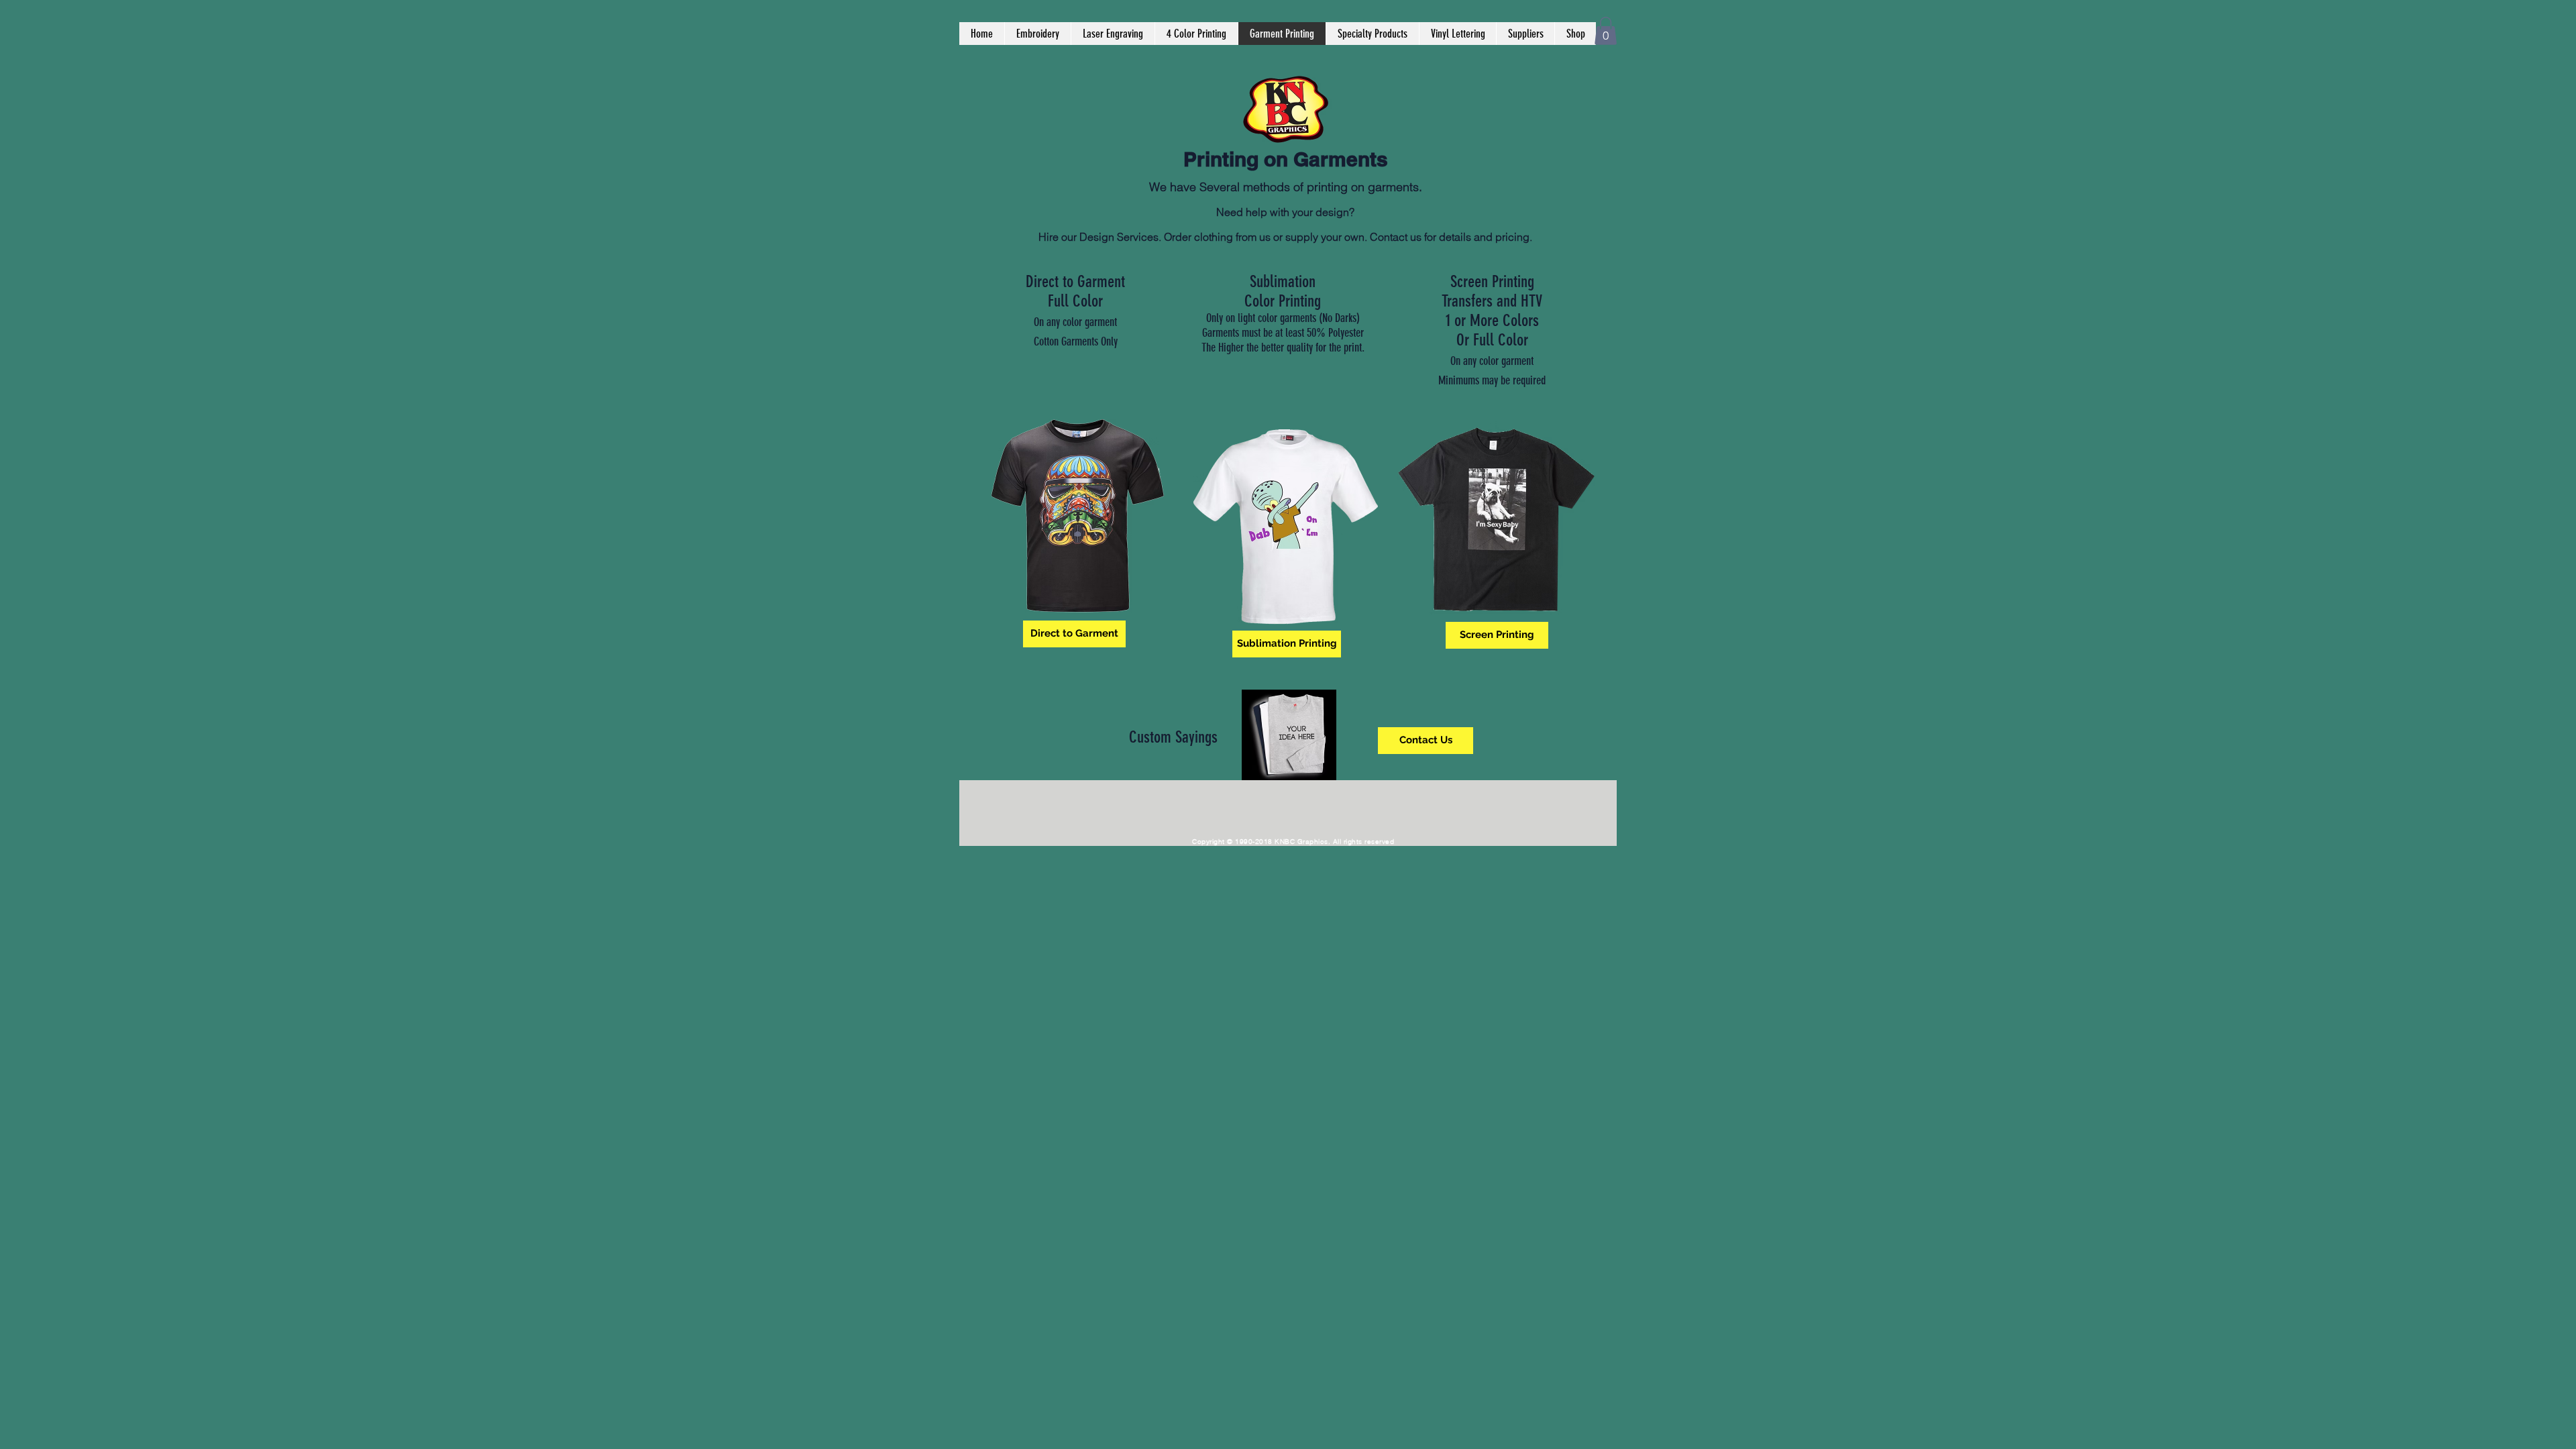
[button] (1606, 31)
